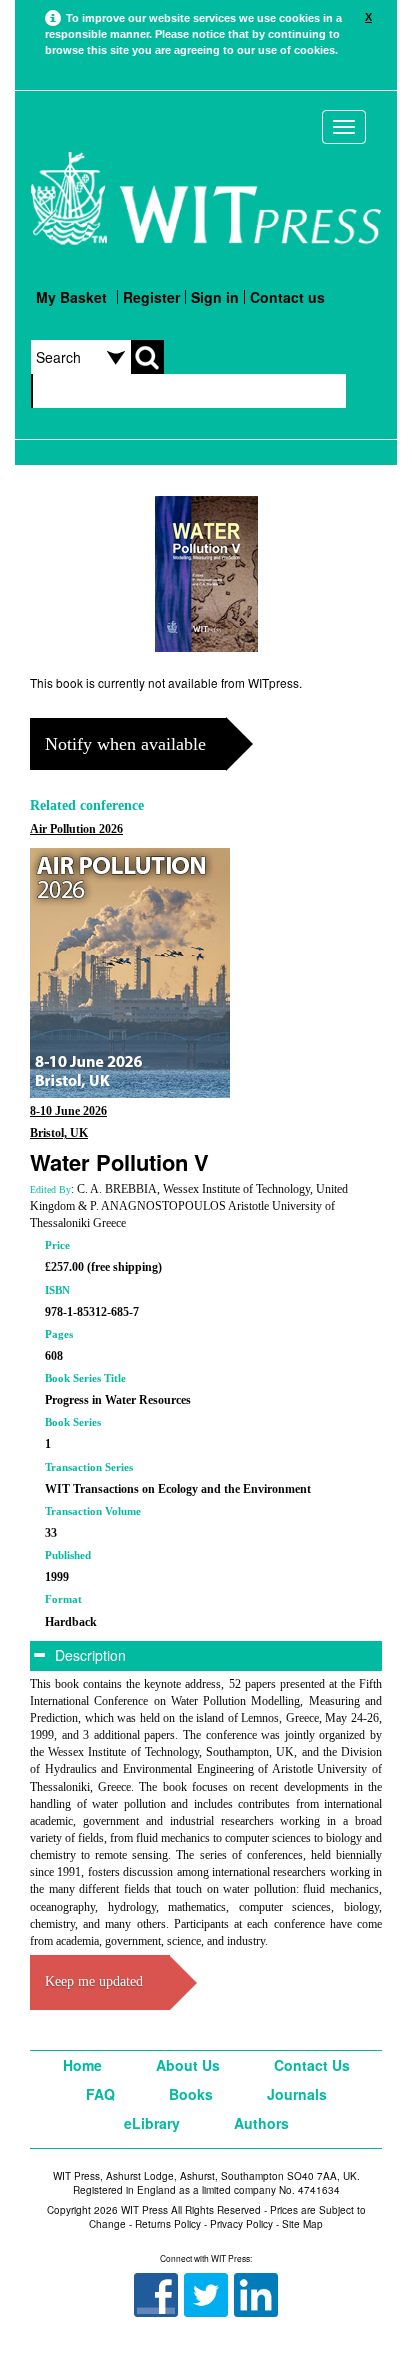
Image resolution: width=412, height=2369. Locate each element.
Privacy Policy (241, 2224)
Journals (297, 2094)
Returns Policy (168, 2224)
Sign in (215, 297)
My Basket (71, 297)
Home (82, 2065)
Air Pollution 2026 (76, 829)
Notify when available (125, 744)
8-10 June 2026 (68, 1111)
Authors (261, 2123)
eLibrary (152, 2123)
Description (88, 1655)
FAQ (100, 2094)
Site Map (302, 2224)
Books (191, 2094)
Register (151, 297)
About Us (188, 2065)
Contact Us (312, 2065)
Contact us (287, 297)
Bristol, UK (59, 1133)
